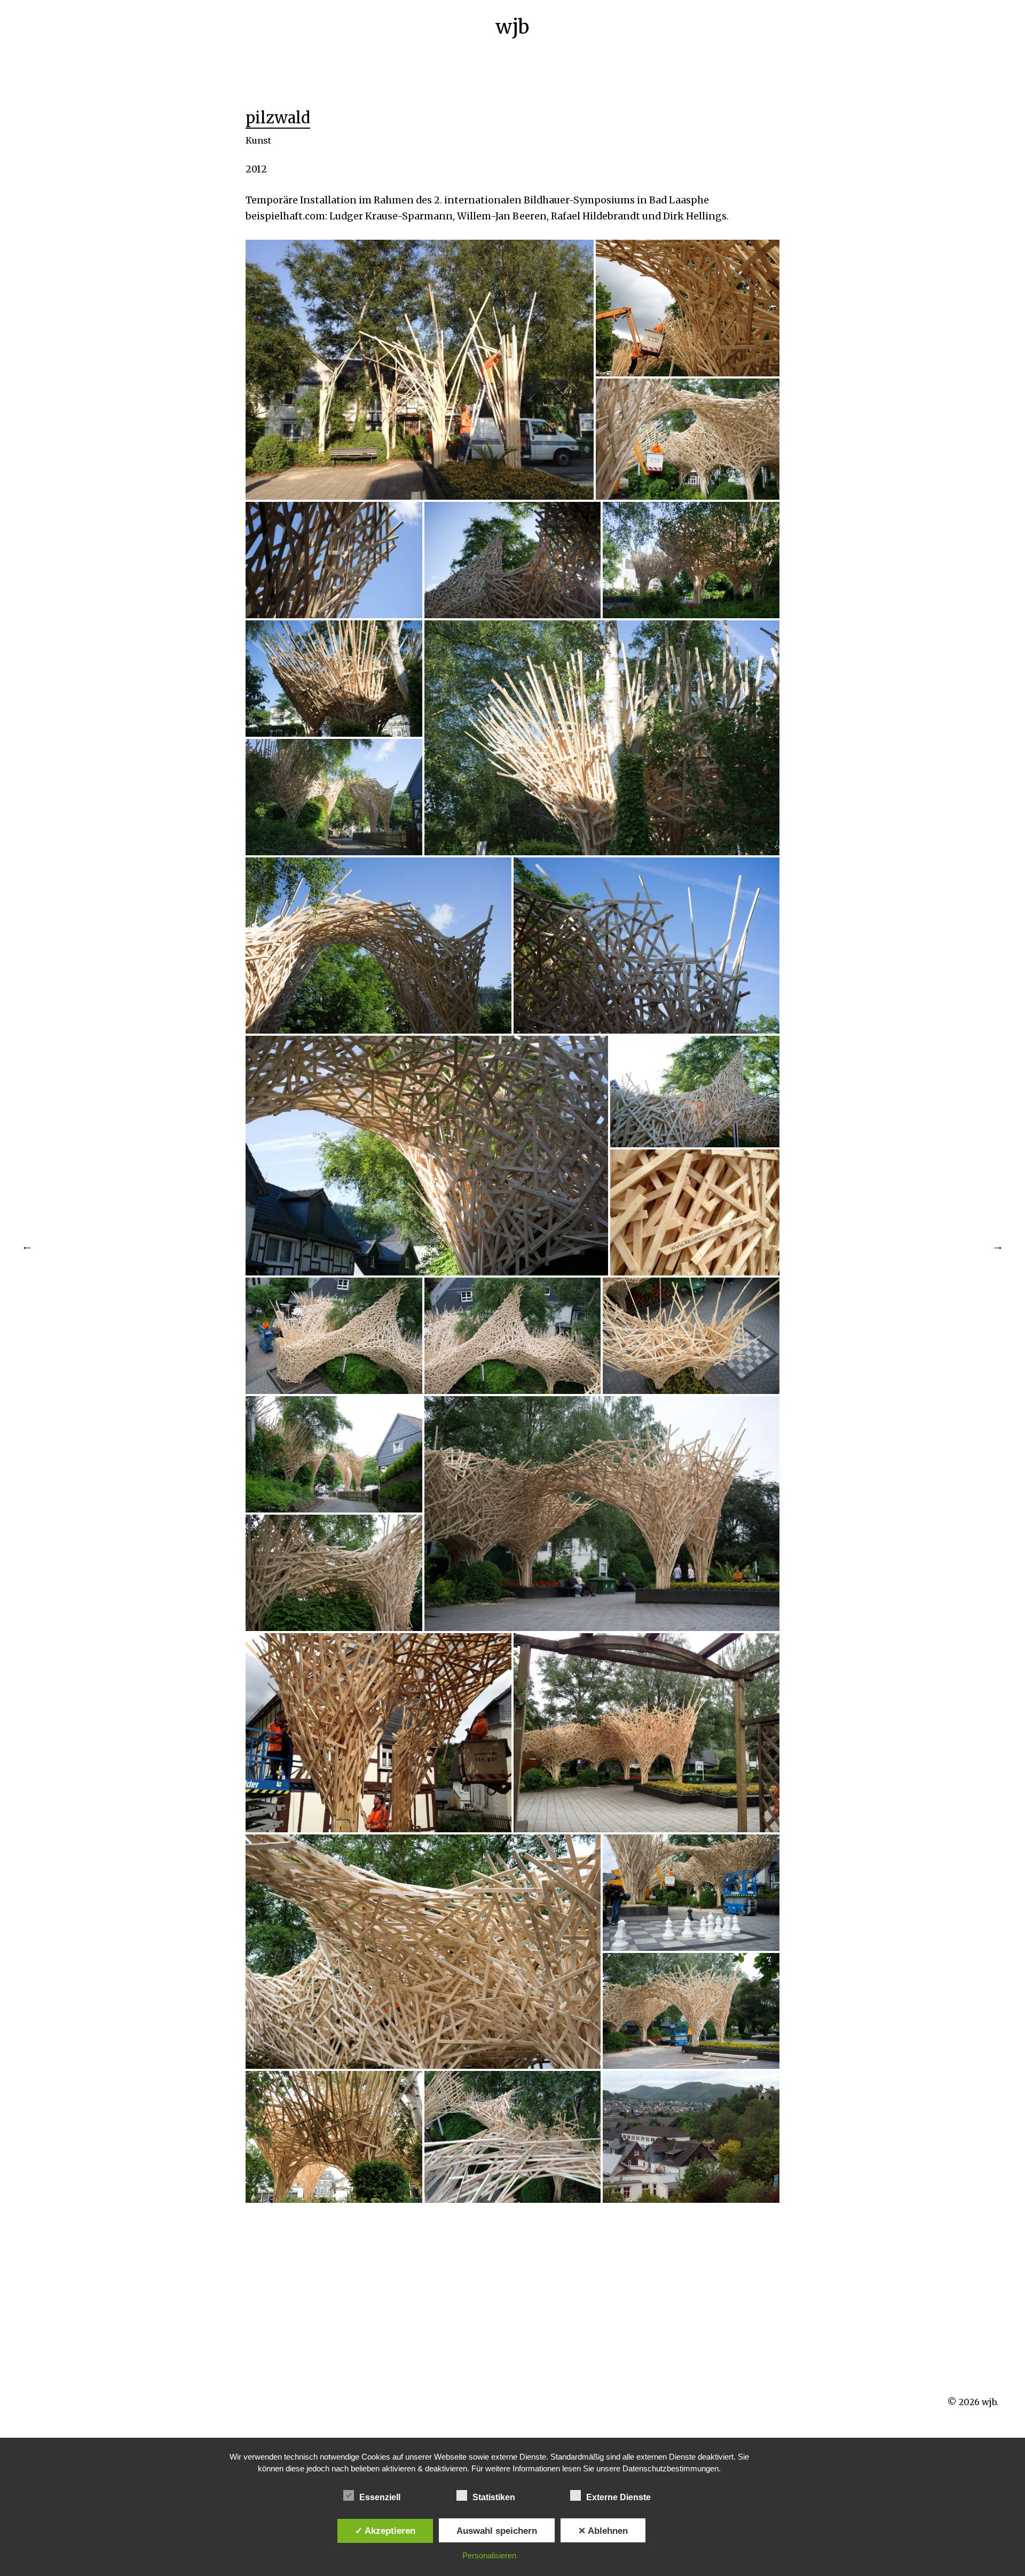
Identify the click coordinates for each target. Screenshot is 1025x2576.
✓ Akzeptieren (385, 2531)
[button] (420, 370)
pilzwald (278, 118)
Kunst (258, 140)
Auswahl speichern (497, 2531)
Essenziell (380, 2497)
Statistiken (494, 2497)
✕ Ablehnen (603, 2531)
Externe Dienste (618, 2497)
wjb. (990, 2402)
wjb (512, 27)
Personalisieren (489, 2555)
